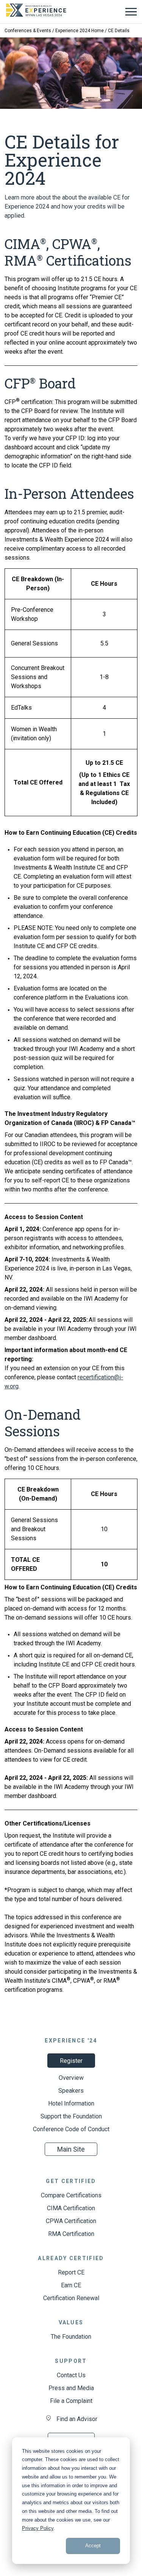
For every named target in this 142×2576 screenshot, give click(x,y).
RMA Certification (71, 2234)
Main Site (71, 2149)
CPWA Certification (71, 2221)
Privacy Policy (38, 2528)
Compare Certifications (71, 2195)
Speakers (71, 2091)
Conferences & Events (28, 31)
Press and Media (71, 2388)
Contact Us (71, 2375)
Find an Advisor (77, 2419)
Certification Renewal (71, 2298)
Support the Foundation (71, 2116)
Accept (93, 2546)
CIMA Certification (71, 2208)
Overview (71, 2078)
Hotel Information (71, 2103)
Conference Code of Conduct (71, 2129)
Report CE (71, 2272)
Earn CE (71, 2285)
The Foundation (71, 2337)
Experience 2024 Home (80, 31)
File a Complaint (71, 2401)
